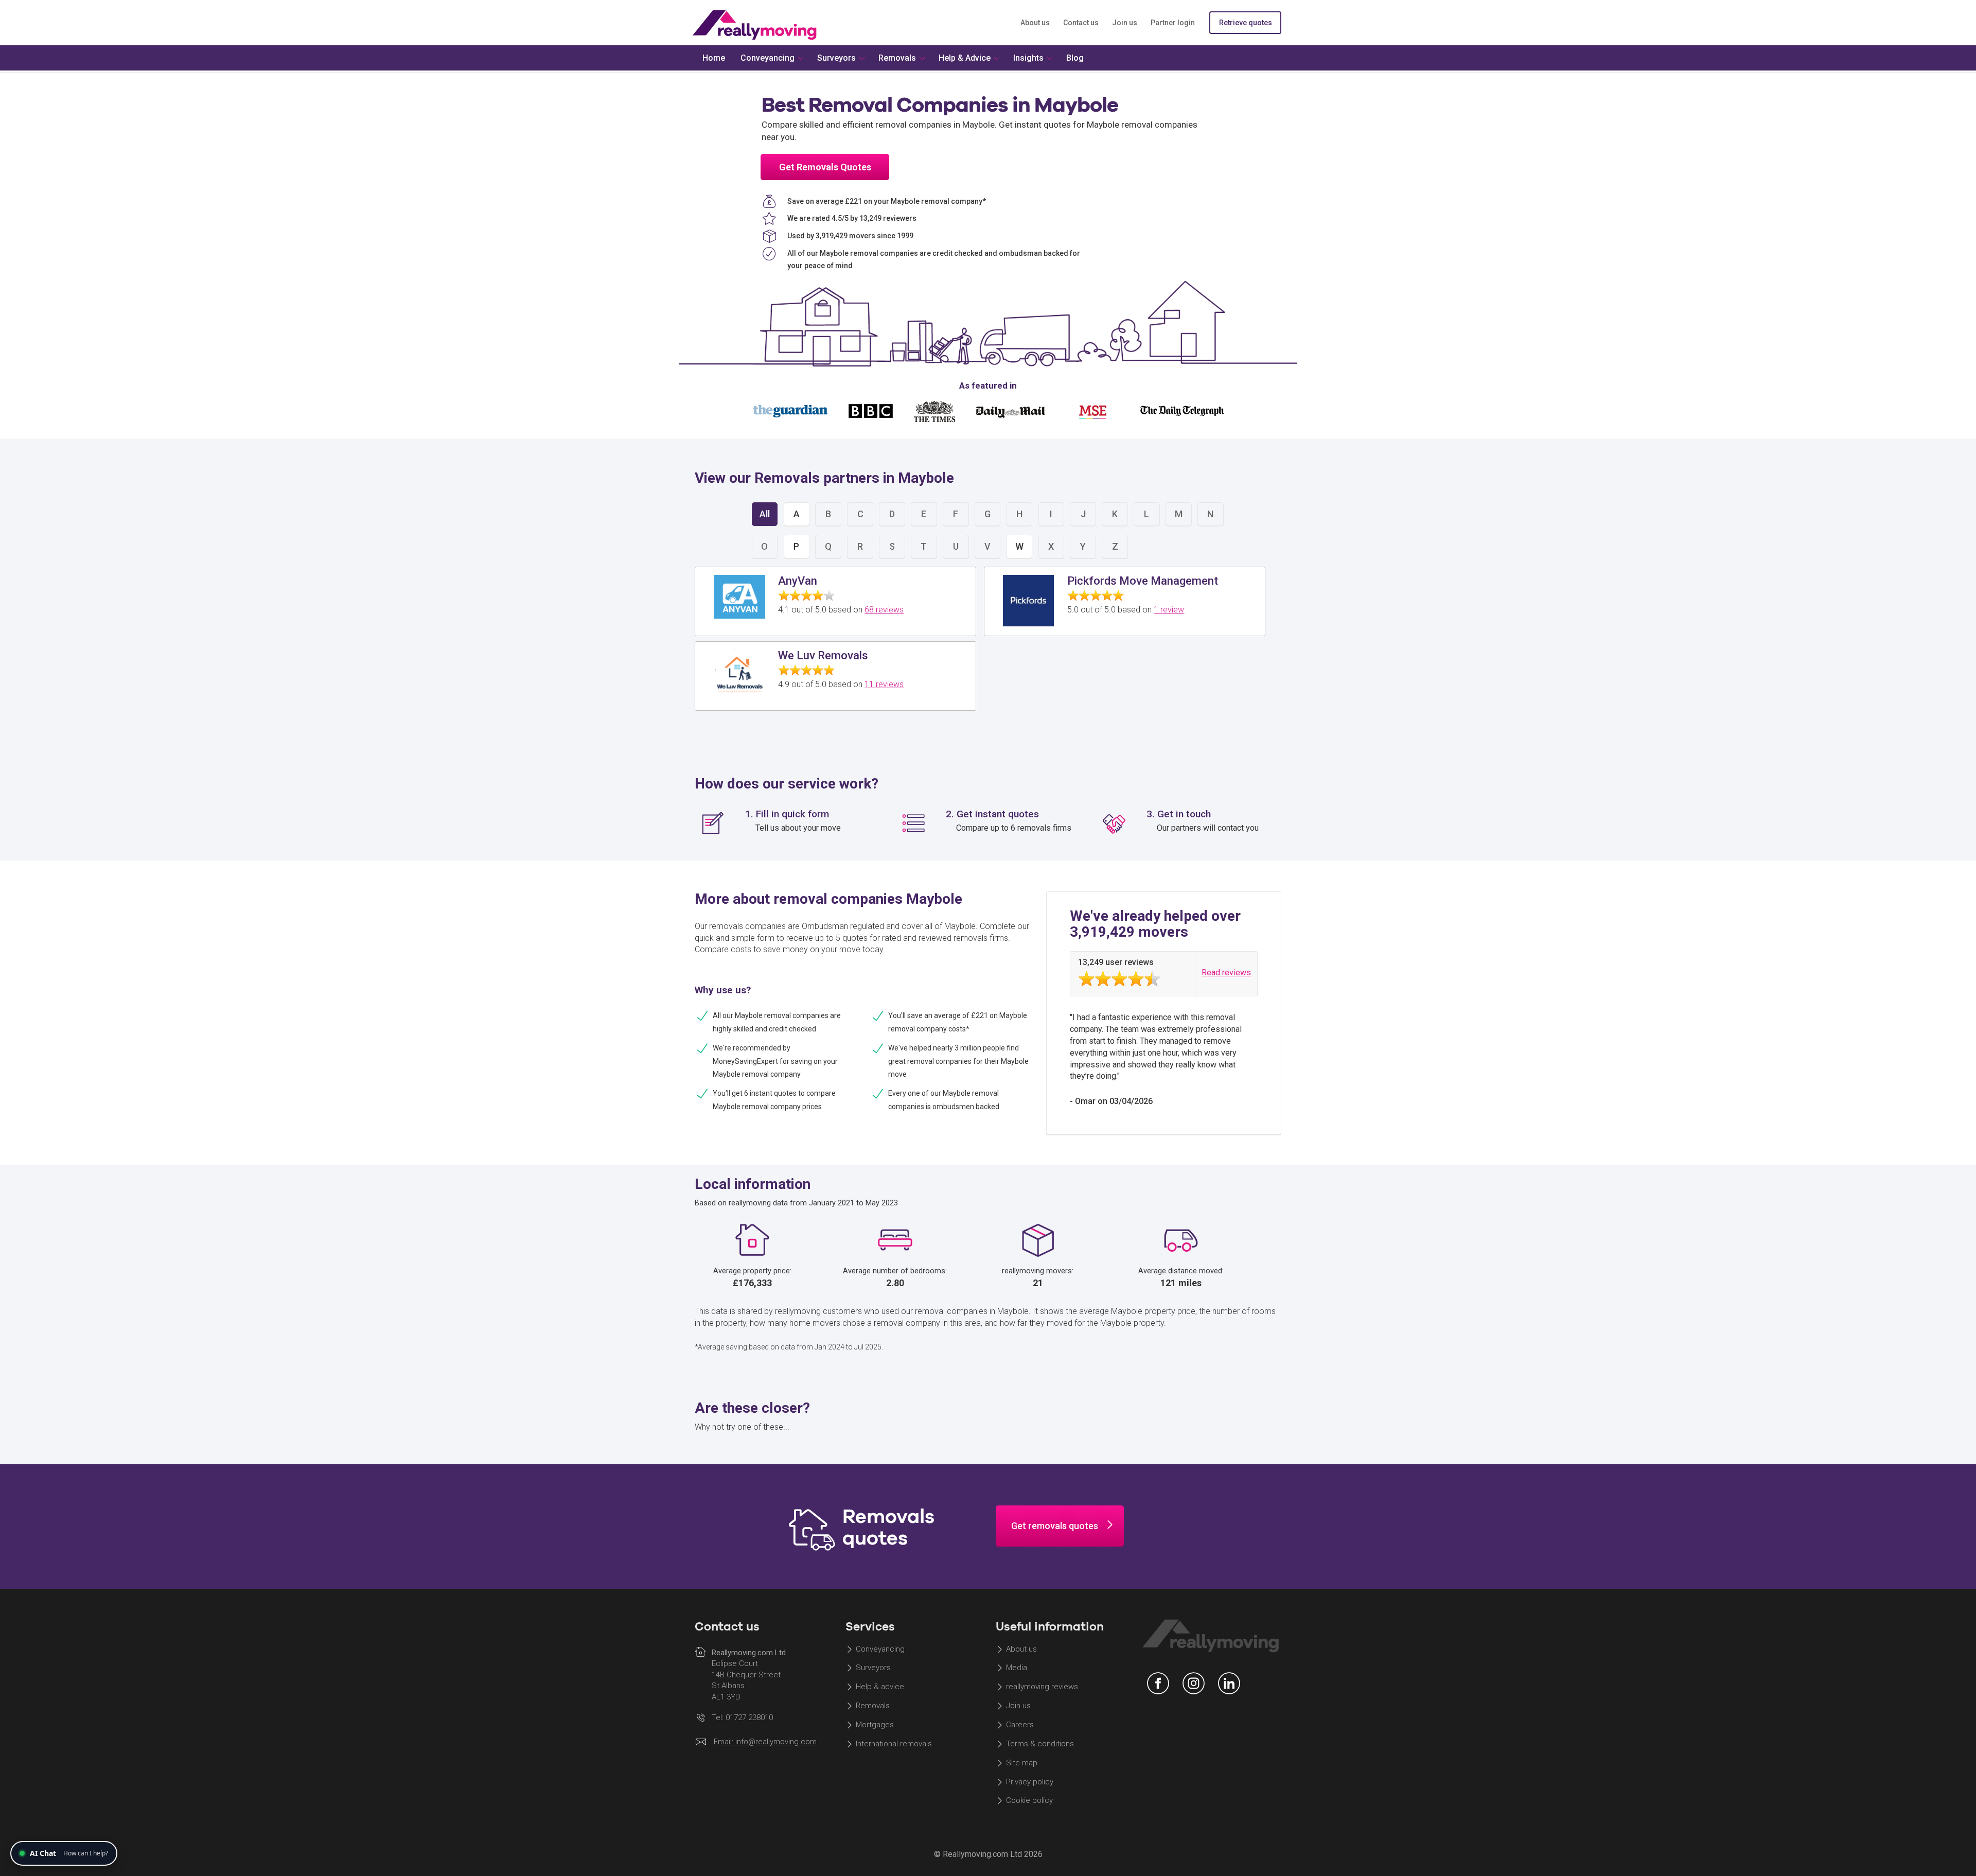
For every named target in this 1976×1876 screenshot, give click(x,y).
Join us (1125, 23)
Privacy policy (1030, 1782)
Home (714, 58)
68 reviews (884, 610)
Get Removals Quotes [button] (825, 167)
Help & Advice (965, 58)
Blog (1075, 58)
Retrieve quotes (1246, 23)
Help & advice (880, 1687)
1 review (1169, 610)
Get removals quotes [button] (1055, 1526)
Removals (873, 1706)
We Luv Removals (823, 655)
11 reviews (884, 684)
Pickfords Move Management (1143, 581)
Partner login (1173, 23)
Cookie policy (1029, 1801)
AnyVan (798, 581)
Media (1017, 1668)
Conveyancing (880, 1649)
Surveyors (873, 1668)
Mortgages (875, 1725)
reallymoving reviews (1042, 1687)
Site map (1022, 1763)
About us (1035, 23)
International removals (894, 1744)
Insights (1028, 58)
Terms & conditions (1040, 1744)
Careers (1020, 1725)
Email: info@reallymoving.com (765, 1742)
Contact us (1081, 23)
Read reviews (1226, 972)
